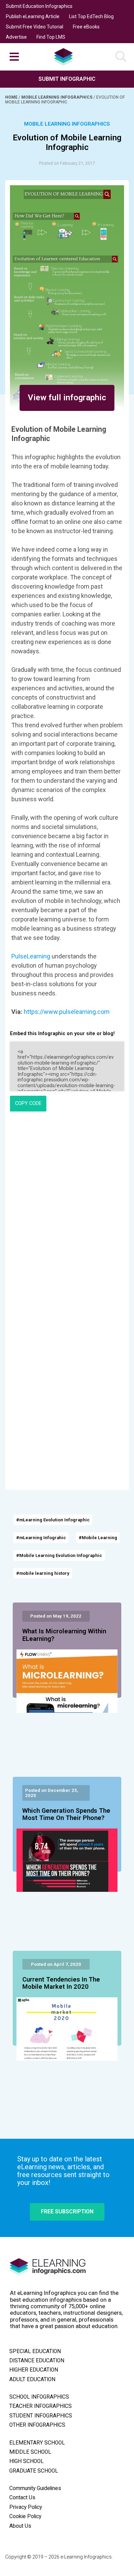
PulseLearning (31, 956)
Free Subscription (67, 2211)
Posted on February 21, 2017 (67, 163)
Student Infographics (41, 2416)
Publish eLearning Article (33, 16)
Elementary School (37, 2443)
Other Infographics (37, 2425)
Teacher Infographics (41, 2406)
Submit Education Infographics (39, 6)
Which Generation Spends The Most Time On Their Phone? (66, 1814)
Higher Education (34, 2370)
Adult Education (32, 2379)
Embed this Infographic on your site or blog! (62, 1034)
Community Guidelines (35, 2488)
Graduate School (34, 2471)
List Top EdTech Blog (91, 16)
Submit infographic (67, 79)
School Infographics (39, 2397)
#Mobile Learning (98, 1538)
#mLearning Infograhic (41, 1538)
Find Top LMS (51, 37)
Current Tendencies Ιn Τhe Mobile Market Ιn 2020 (61, 1983)
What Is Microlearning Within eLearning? (64, 1635)
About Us (20, 2526)
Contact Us (22, 2498)
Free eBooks (86, 27)
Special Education (35, 2351)
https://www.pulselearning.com (67, 1012)
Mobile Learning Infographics (57, 97)
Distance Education (37, 2361)
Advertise (16, 37)
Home (12, 97)
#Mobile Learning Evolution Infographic (59, 1555)
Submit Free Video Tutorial (35, 27)
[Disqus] (67, 1210)
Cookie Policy (25, 2516)
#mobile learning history (43, 1573)
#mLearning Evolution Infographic (53, 1520)
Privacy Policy (26, 2507)
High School (26, 2461)
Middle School (30, 2452)
